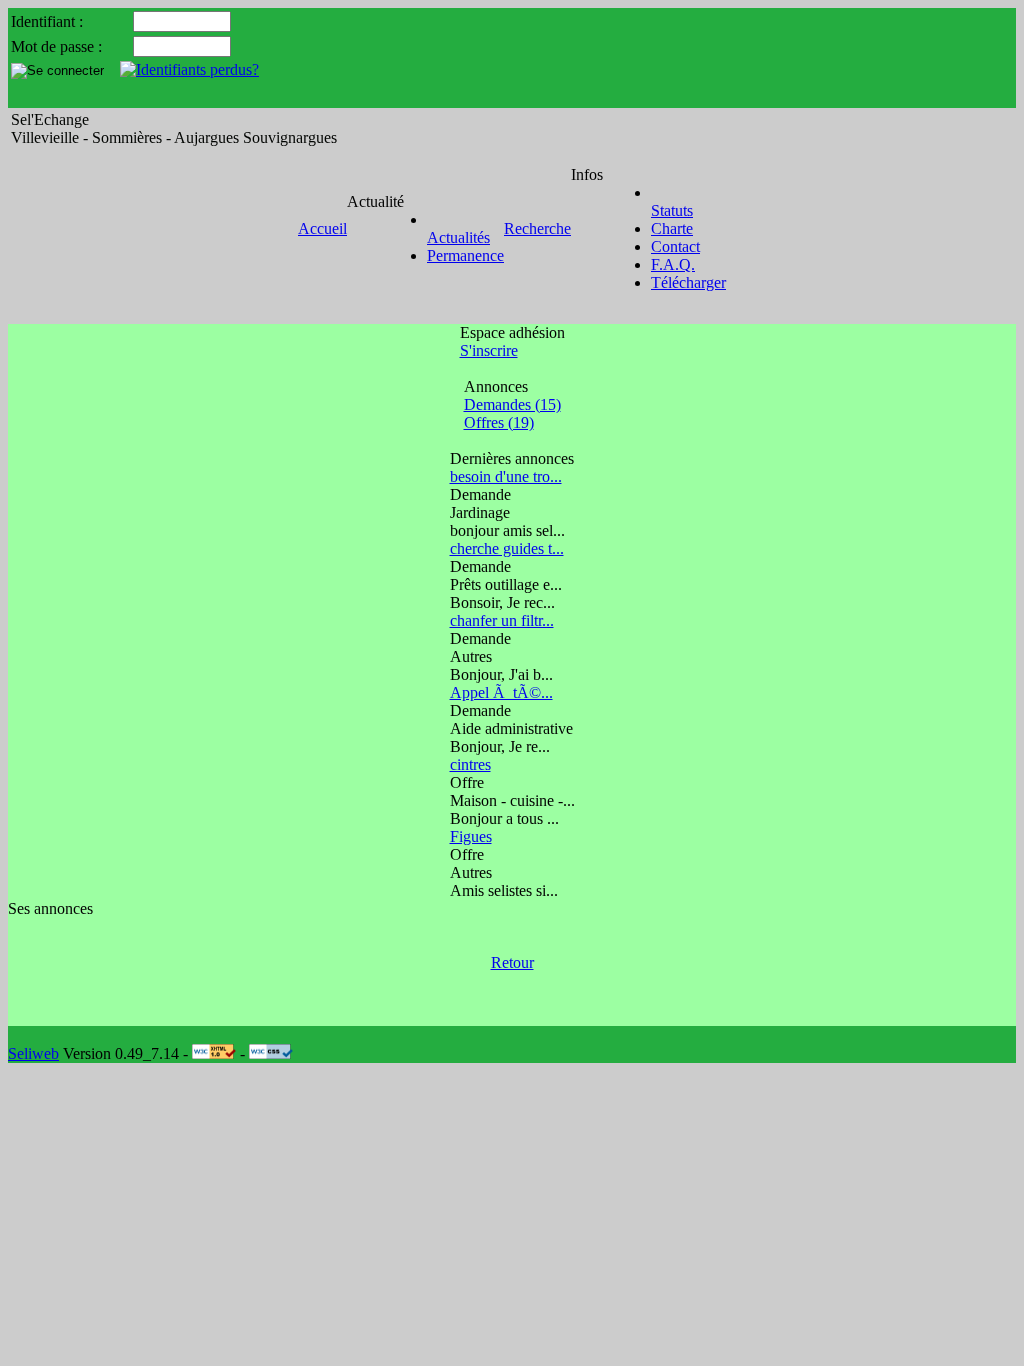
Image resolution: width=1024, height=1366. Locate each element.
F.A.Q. (673, 264)
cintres (470, 764)
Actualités (458, 237)
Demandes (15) (512, 404)
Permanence (465, 255)
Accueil (322, 228)
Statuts (672, 210)
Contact (675, 246)
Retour (512, 962)
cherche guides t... (507, 548)
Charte (672, 228)
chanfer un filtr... (502, 620)
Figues (471, 836)
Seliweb (33, 1053)
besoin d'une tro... (506, 476)
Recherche (537, 228)
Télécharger (688, 282)
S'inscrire (489, 350)
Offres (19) (499, 422)
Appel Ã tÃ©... (501, 692)
